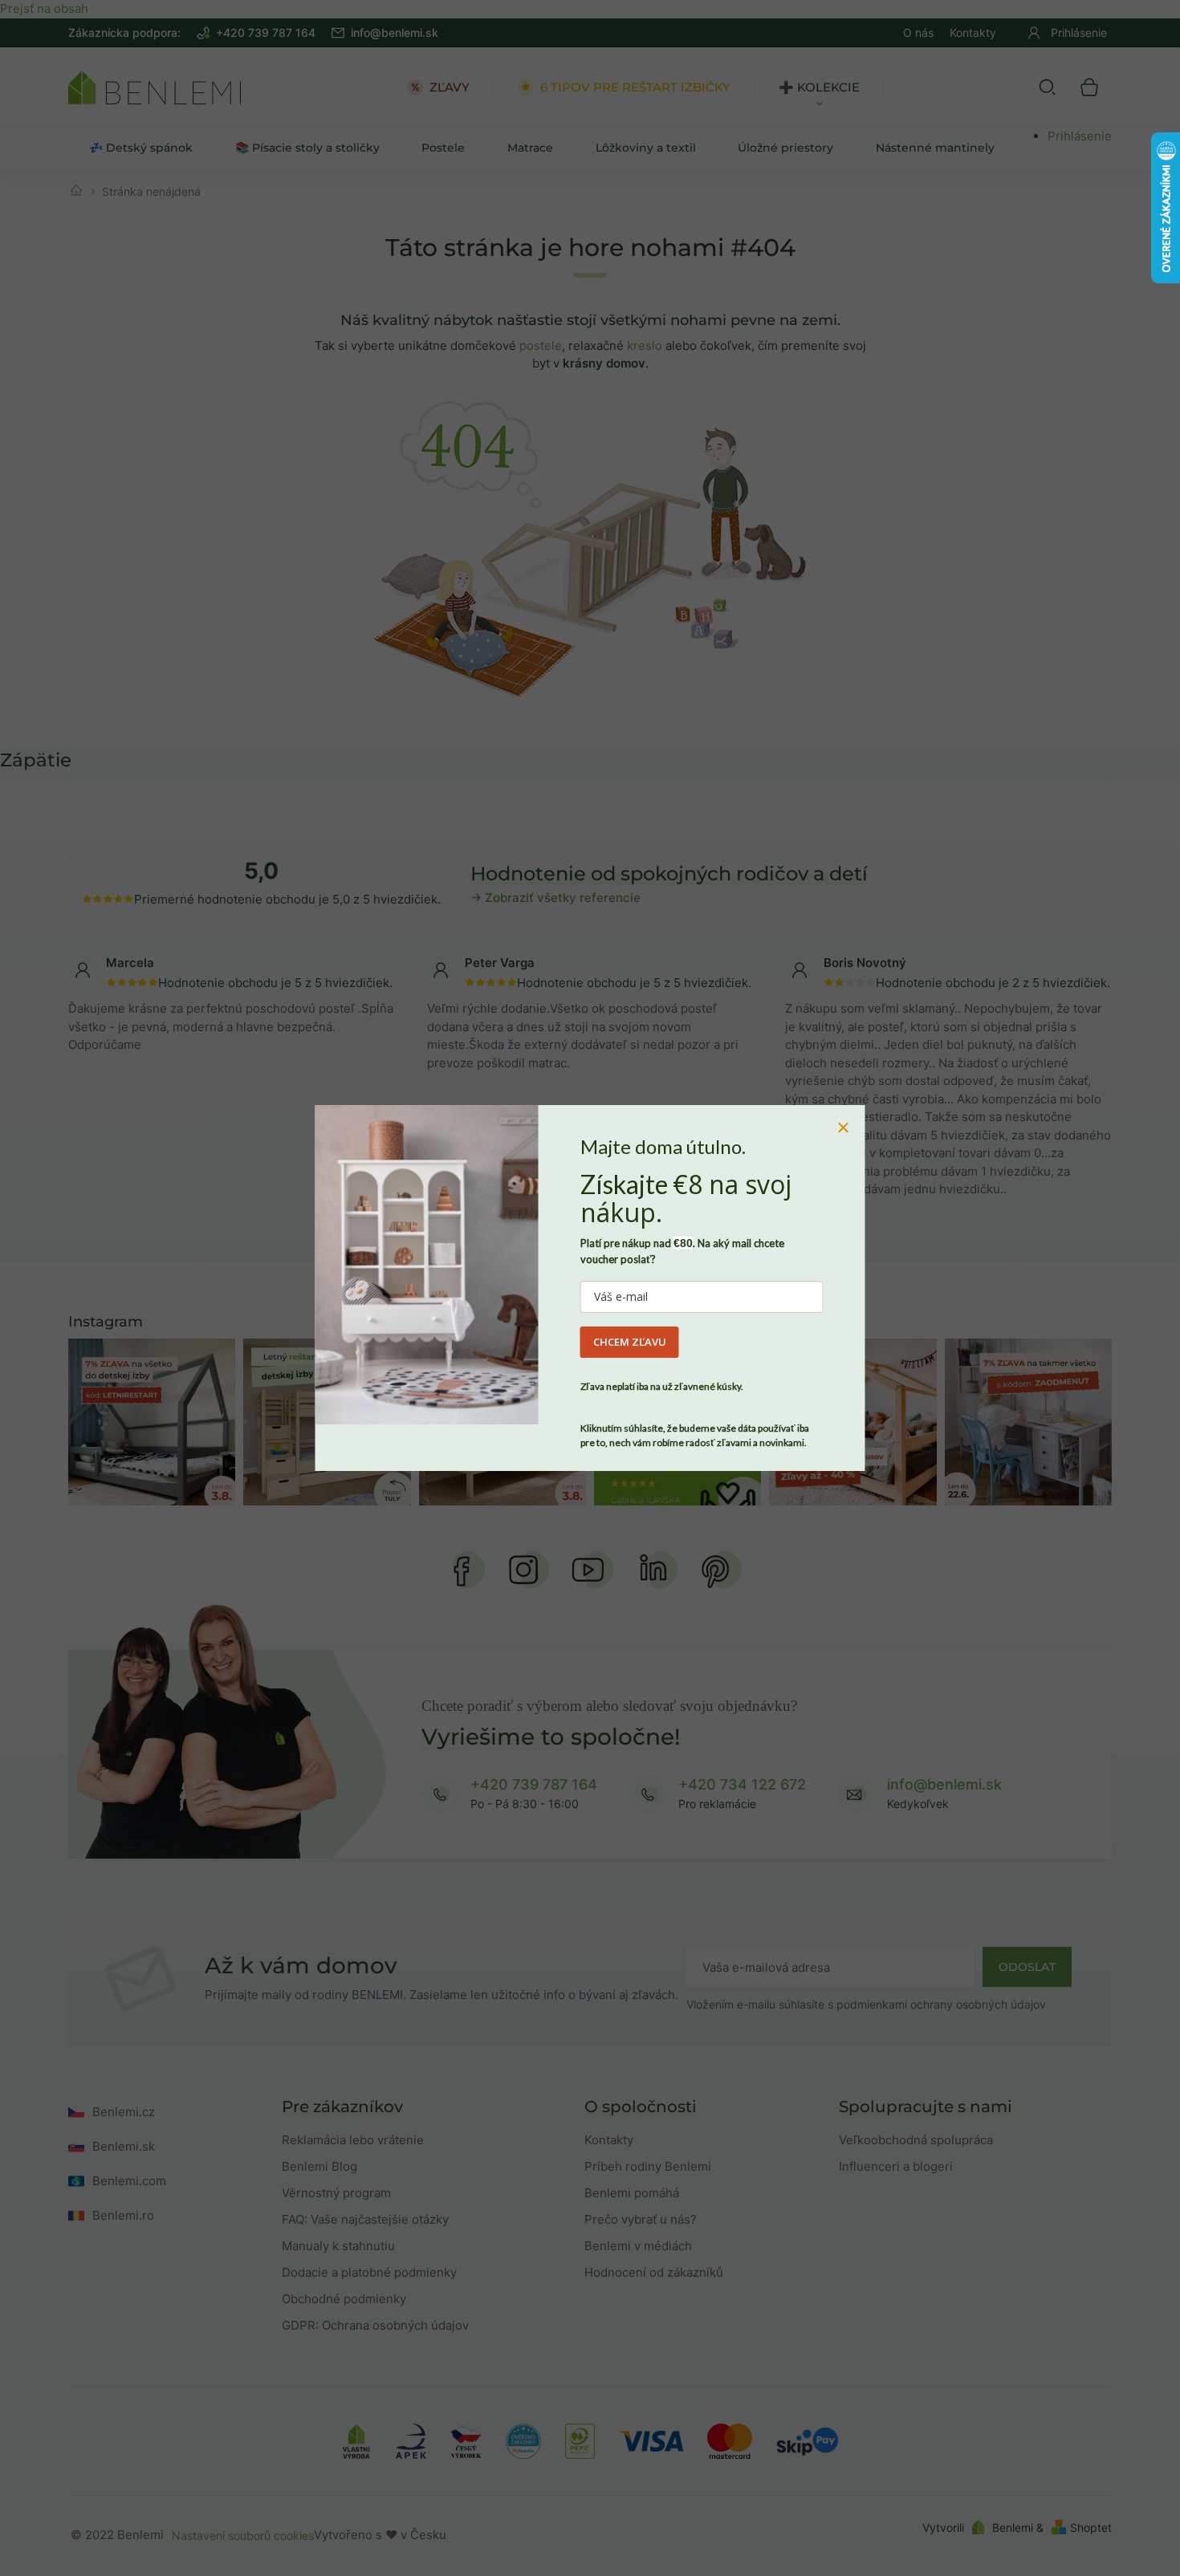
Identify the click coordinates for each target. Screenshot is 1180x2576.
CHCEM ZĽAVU (630, 1342)
